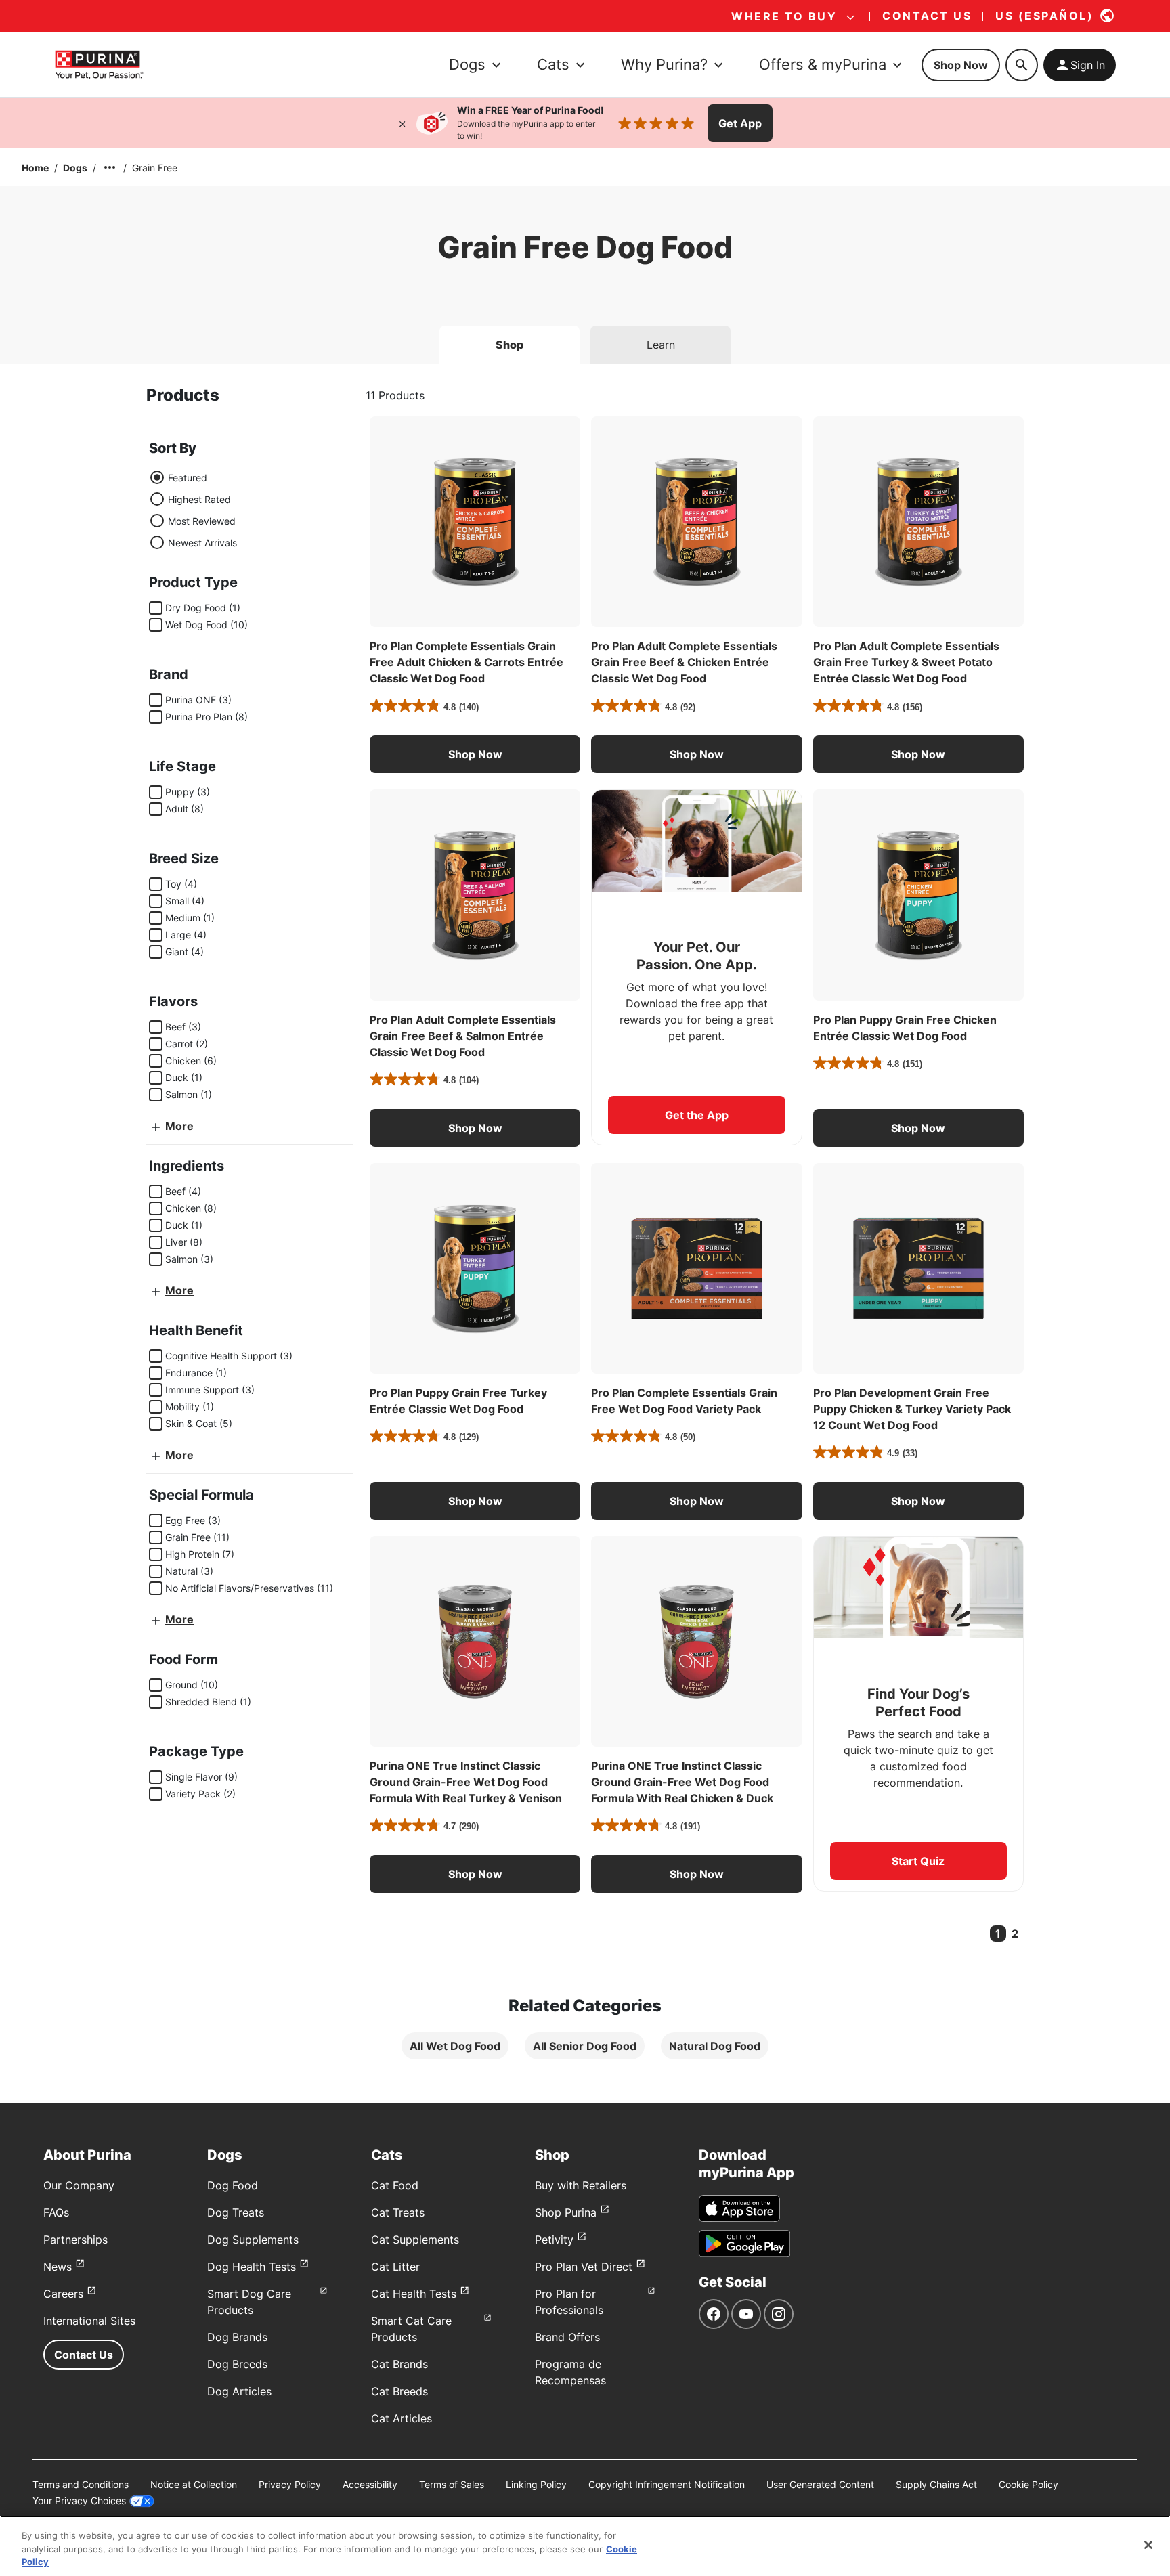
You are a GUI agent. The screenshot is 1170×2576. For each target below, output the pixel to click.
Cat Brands (399, 2364)
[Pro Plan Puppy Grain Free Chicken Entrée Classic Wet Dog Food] (918, 895)
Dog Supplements (253, 2240)
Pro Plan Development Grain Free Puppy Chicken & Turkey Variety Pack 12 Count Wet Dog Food (912, 1409)
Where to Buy (784, 16)
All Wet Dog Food (455, 2046)
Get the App (697, 1115)
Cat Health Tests (414, 2294)
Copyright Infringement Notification (667, 2484)
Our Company (79, 2185)
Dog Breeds (237, 2364)
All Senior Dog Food (585, 2046)
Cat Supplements (415, 2240)
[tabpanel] (585, 1233)
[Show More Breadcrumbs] (110, 167)
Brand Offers (567, 2337)
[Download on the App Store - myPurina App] (739, 2208)
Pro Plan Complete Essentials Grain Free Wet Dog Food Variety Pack (684, 1401)
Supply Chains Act (936, 2484)
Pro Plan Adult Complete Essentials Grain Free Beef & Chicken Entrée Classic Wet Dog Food (684, 662)
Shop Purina (566, 2212)
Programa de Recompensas (570, 2372)
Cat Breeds (399, 2391)
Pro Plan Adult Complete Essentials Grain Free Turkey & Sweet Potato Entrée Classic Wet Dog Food (906, 662)
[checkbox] (156, 608)
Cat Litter (395, 2267)
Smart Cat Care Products (411, 2329)
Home (35, 168)
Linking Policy (536, 2484)
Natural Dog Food (715, 2046)
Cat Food (395, 2185)
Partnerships (75, 2240)
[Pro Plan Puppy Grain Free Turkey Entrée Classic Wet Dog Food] (475, 1268)
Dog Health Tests (252, 2267)
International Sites (89, 2321)
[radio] (157, 477)
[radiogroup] (193, 510)
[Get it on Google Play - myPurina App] (744, 2244)
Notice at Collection (194, 2484)
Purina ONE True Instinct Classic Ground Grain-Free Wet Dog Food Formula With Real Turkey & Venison (466, 1782)
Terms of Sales (452, 2484)
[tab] (510, 345)
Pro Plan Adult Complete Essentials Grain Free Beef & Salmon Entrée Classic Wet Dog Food (463, 1036)
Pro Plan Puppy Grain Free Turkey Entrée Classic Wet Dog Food (458, 1401)
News (58, 2267)
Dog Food (233, 2185)
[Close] (402, 123)
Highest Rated (199, 499)
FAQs (56, 2212)
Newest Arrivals (202, 543)
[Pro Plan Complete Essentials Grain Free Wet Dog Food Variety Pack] (696, 1268)
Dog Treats (236, 2212)
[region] (585, 2546)
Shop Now (961, 65)
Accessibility (370, 2484)
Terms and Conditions (81, 2484)
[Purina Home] (99, 65)
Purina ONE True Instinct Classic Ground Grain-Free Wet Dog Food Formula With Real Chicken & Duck (682, 1782)
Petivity (554, 2240)
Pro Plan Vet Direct (584, 2267)
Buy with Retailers (581, 2185)
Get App (740, 123)
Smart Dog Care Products (249, 2302)
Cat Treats (398, 2212)
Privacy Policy (290, 2484)
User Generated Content (820, 2484)
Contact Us (84, 2355)
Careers (63, 2294)
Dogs (75, 168)
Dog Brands (237, 2337)
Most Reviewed (202, 521)
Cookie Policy (1028, 2484)
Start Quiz (918, 1861)
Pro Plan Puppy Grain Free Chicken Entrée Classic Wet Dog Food (905, 1028)
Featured (188, 478)
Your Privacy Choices (79, 2501)
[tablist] (585, 339)
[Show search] (1022, 65)
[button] (475, 754)
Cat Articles (402, 2418)
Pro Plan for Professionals (569, 2302)
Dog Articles (239, 2391)
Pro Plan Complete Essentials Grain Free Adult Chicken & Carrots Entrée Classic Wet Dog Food (467, 662)
